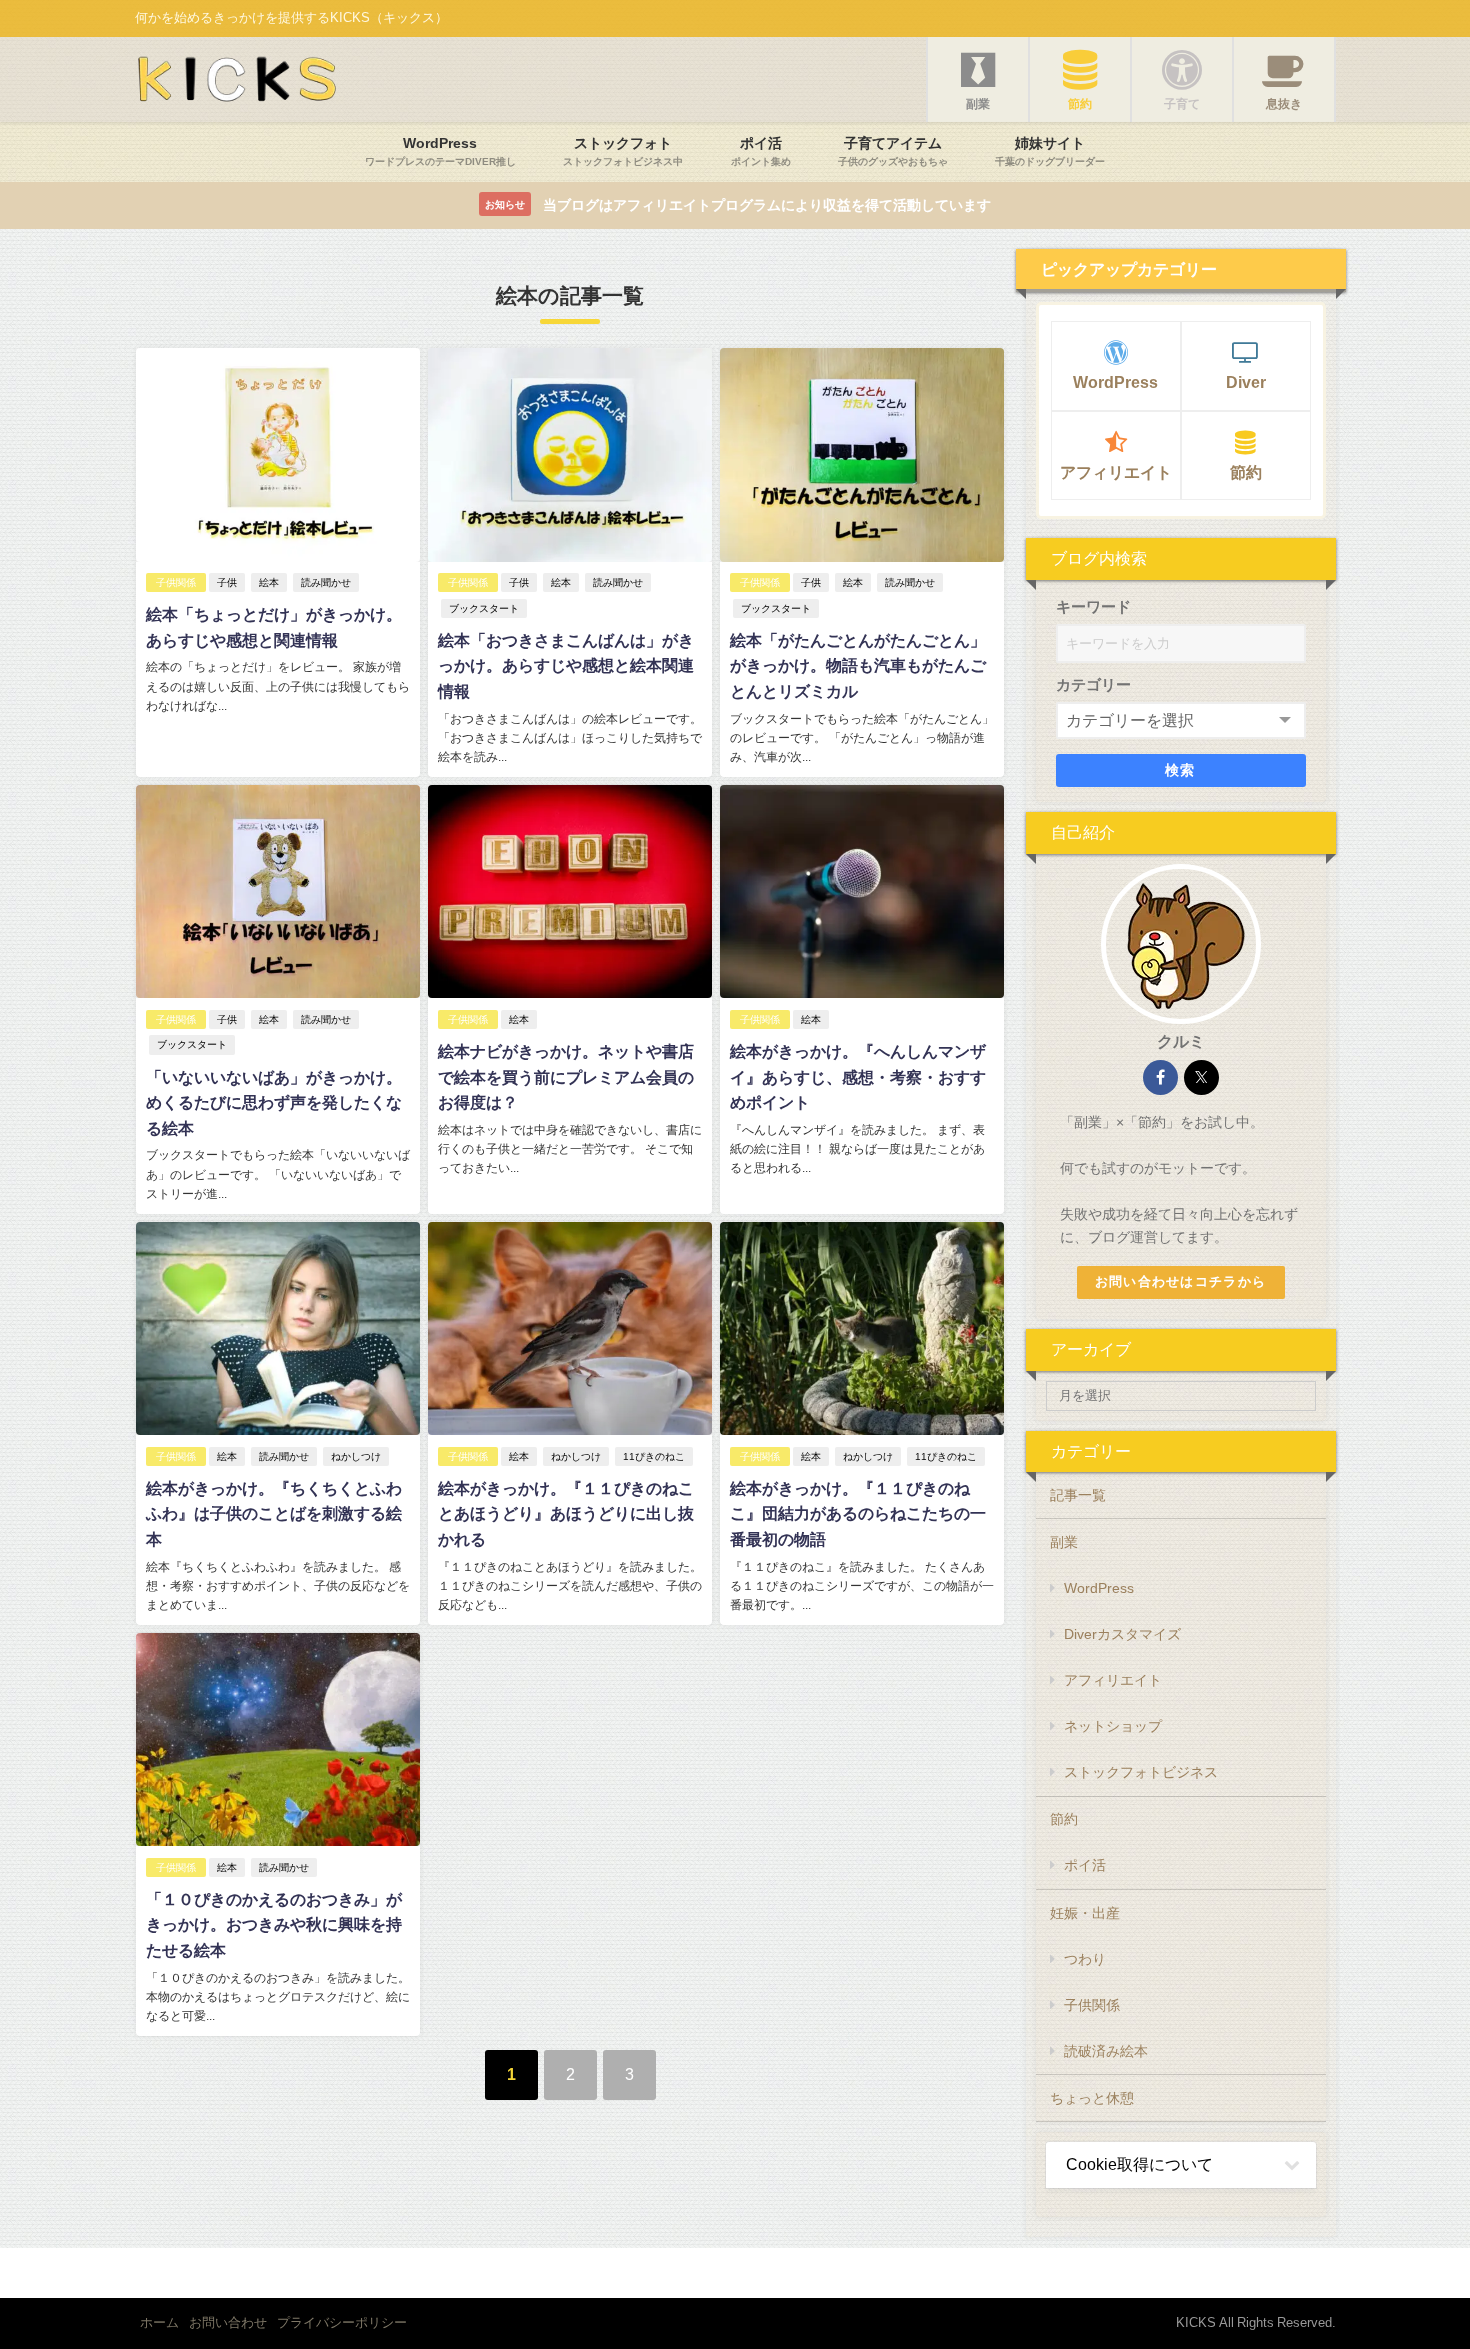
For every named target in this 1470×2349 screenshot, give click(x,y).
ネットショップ (1113, 1726)
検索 (1180, 770)
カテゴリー (1093, 684)
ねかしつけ (356, 1456)
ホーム (159, 2322)
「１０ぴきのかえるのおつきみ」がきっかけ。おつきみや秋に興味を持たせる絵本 (274, 1924)
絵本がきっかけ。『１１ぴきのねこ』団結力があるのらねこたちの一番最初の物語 (858, 1513)
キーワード (1093, 606)
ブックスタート (484, 608)
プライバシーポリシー (342, 2322)
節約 (1246, 472)
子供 (227, 582)
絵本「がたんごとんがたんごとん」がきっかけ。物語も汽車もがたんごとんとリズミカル (858, 665)
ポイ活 (1085, 1865)
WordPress (1115, 382)
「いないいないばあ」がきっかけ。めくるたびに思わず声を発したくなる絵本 (274, 1102)
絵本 (269, 582)
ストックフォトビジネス (1141, 1772)
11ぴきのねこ (654, 1456)
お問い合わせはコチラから (1180, 1281)
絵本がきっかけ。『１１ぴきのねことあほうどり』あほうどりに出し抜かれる (566, 1513)
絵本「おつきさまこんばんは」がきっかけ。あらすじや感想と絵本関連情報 (566, 665)
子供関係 (176, 582)
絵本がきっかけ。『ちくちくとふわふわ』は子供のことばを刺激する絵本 (274, 1513)
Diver (1246, 382)
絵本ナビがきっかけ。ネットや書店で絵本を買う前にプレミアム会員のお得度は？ (566, 1076)
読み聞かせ (326, 582)
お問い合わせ (228, 2322)
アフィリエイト (1116, 472)
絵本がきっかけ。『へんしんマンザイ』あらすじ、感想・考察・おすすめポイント (858, 1076)
